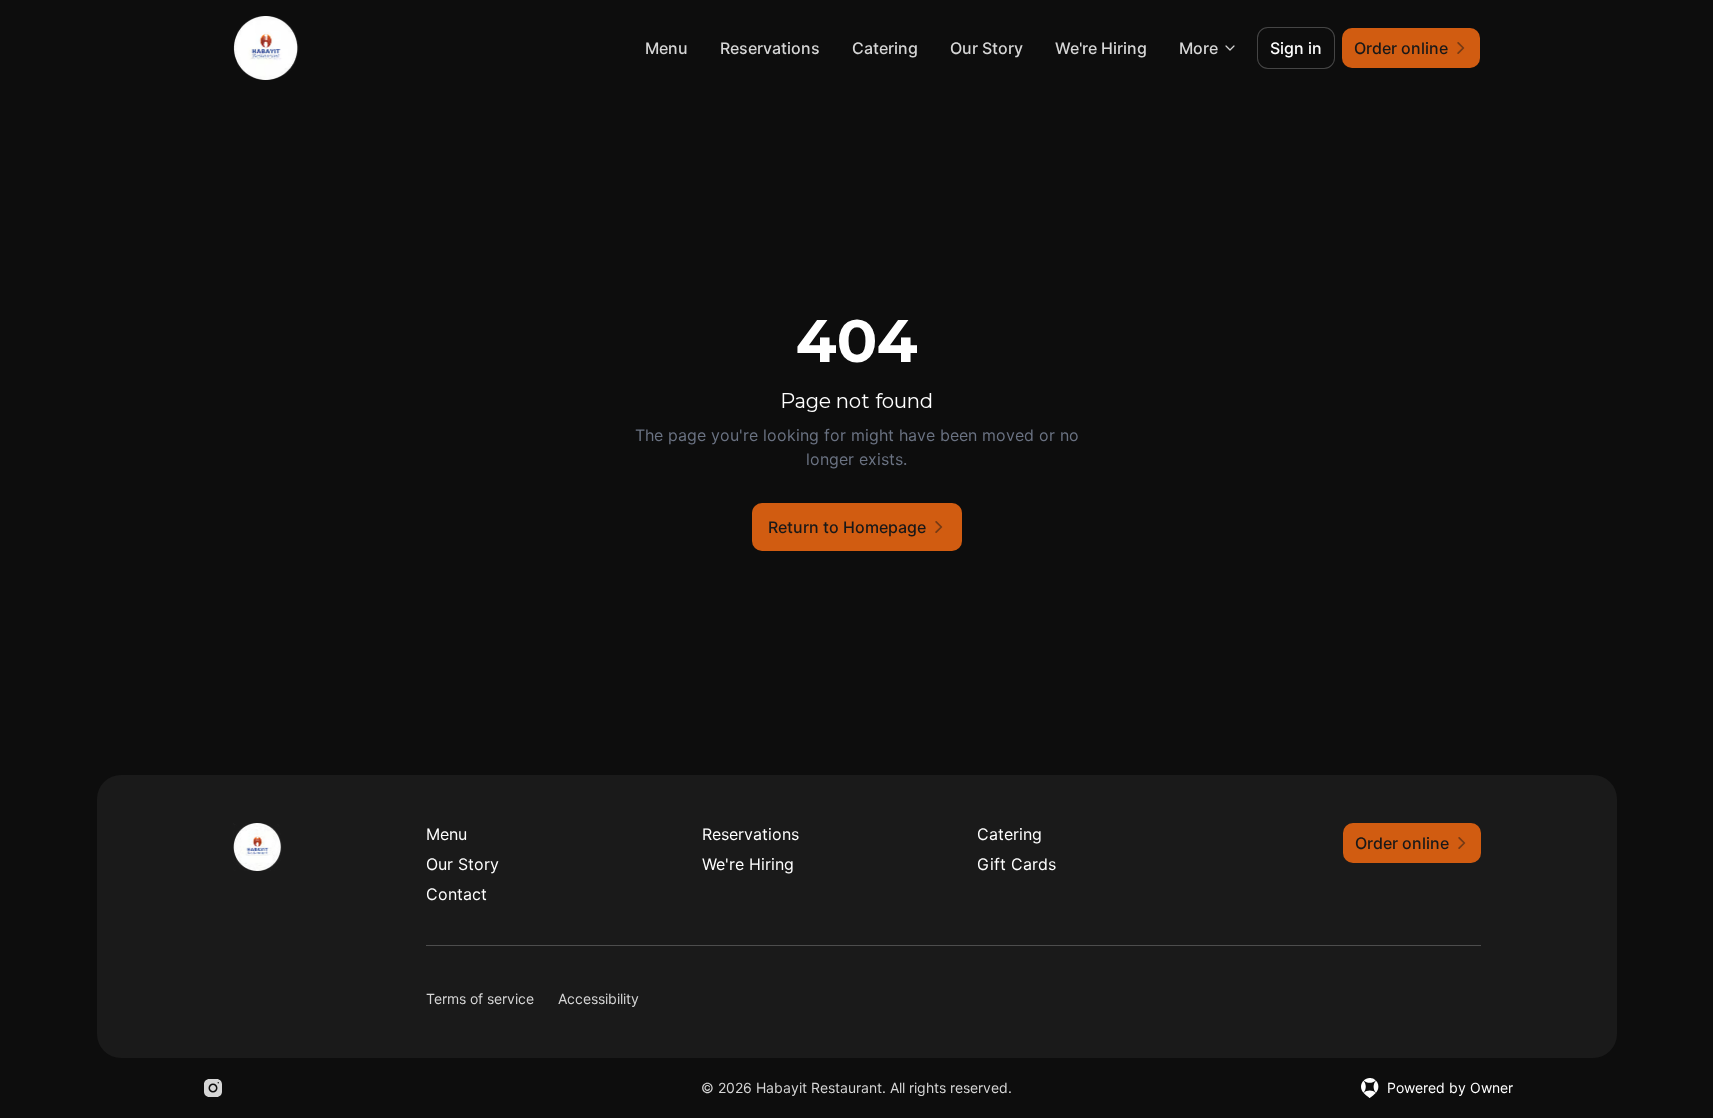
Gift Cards (1016, 864)
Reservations (770, 48)
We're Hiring (1101, 48)
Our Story (986, 48)
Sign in (1296, 48)
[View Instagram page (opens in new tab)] (213, 1088)
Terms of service (480, 998)
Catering (885, 48)
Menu (666, 48)
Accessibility (598, 998)
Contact (456, 894)
